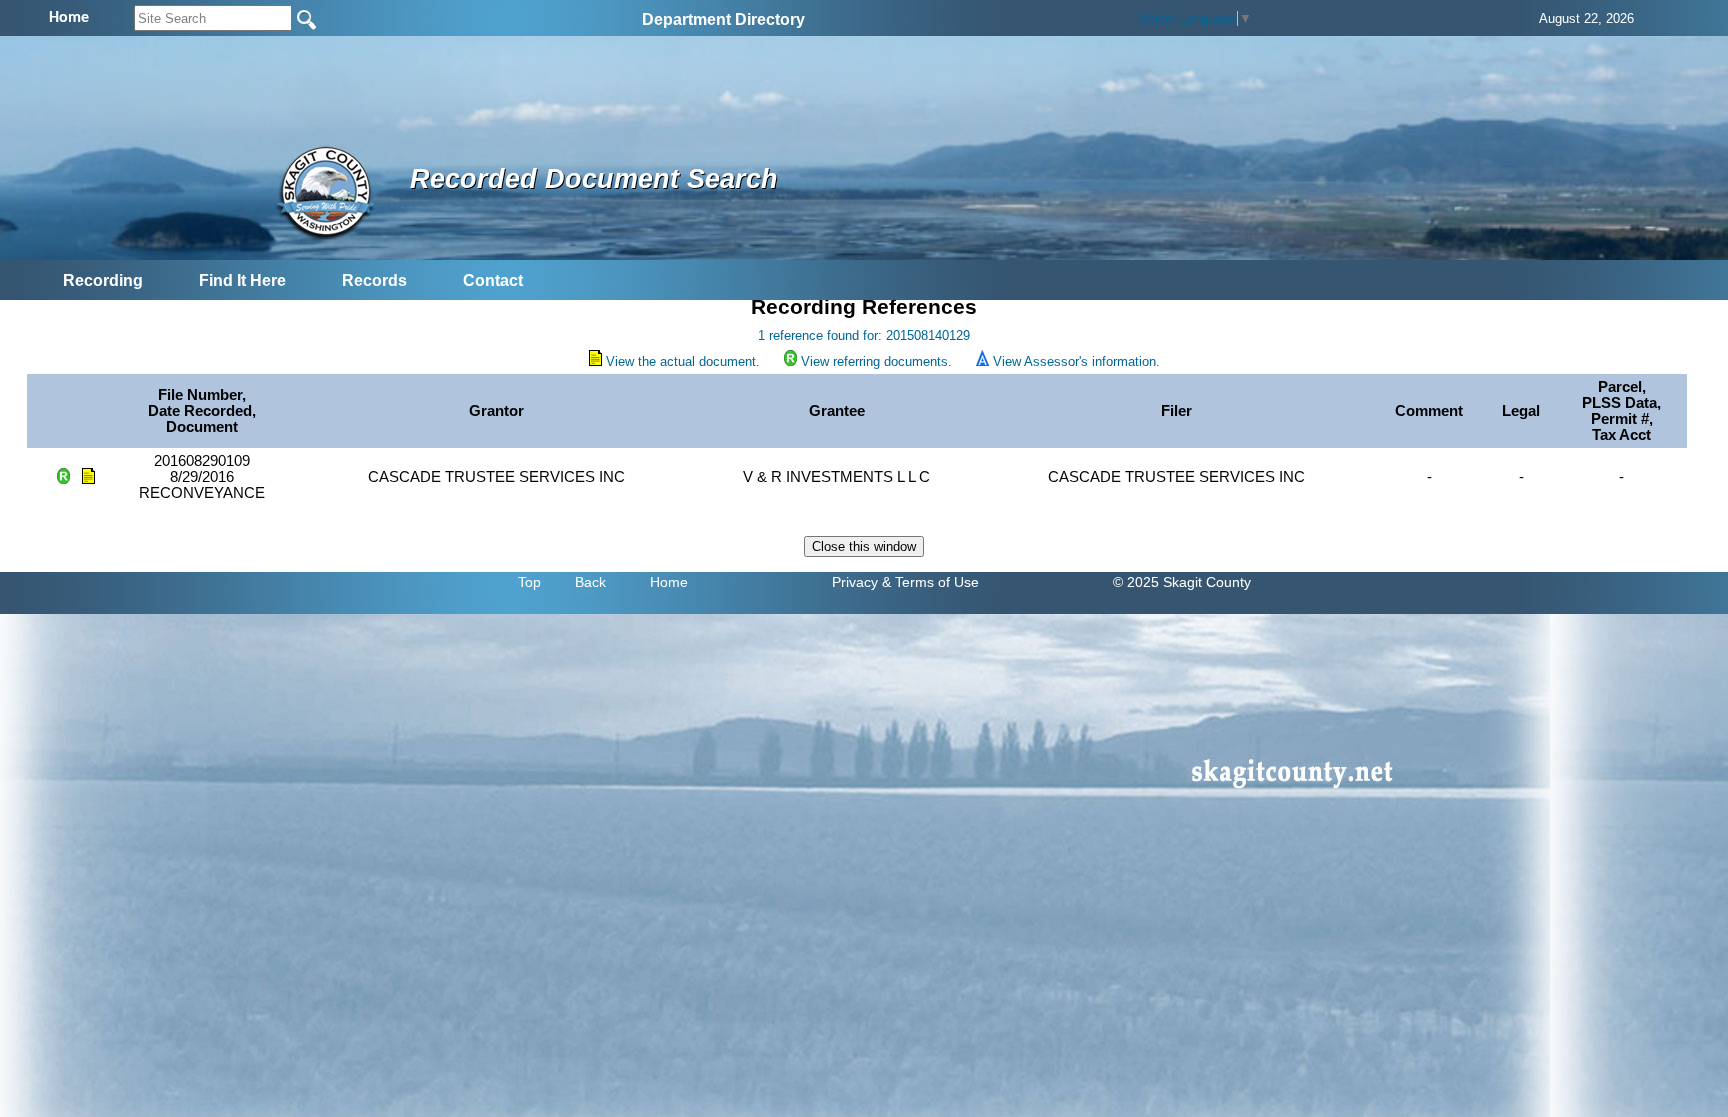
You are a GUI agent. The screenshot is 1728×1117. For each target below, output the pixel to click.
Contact (493, 280)
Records (374, 280)
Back (590, 582)
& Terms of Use (930, 582)
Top (529, 582)
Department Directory (723, 19)
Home (669, 582)
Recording (103, 280)
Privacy (855, 582)
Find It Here (242, 280)
